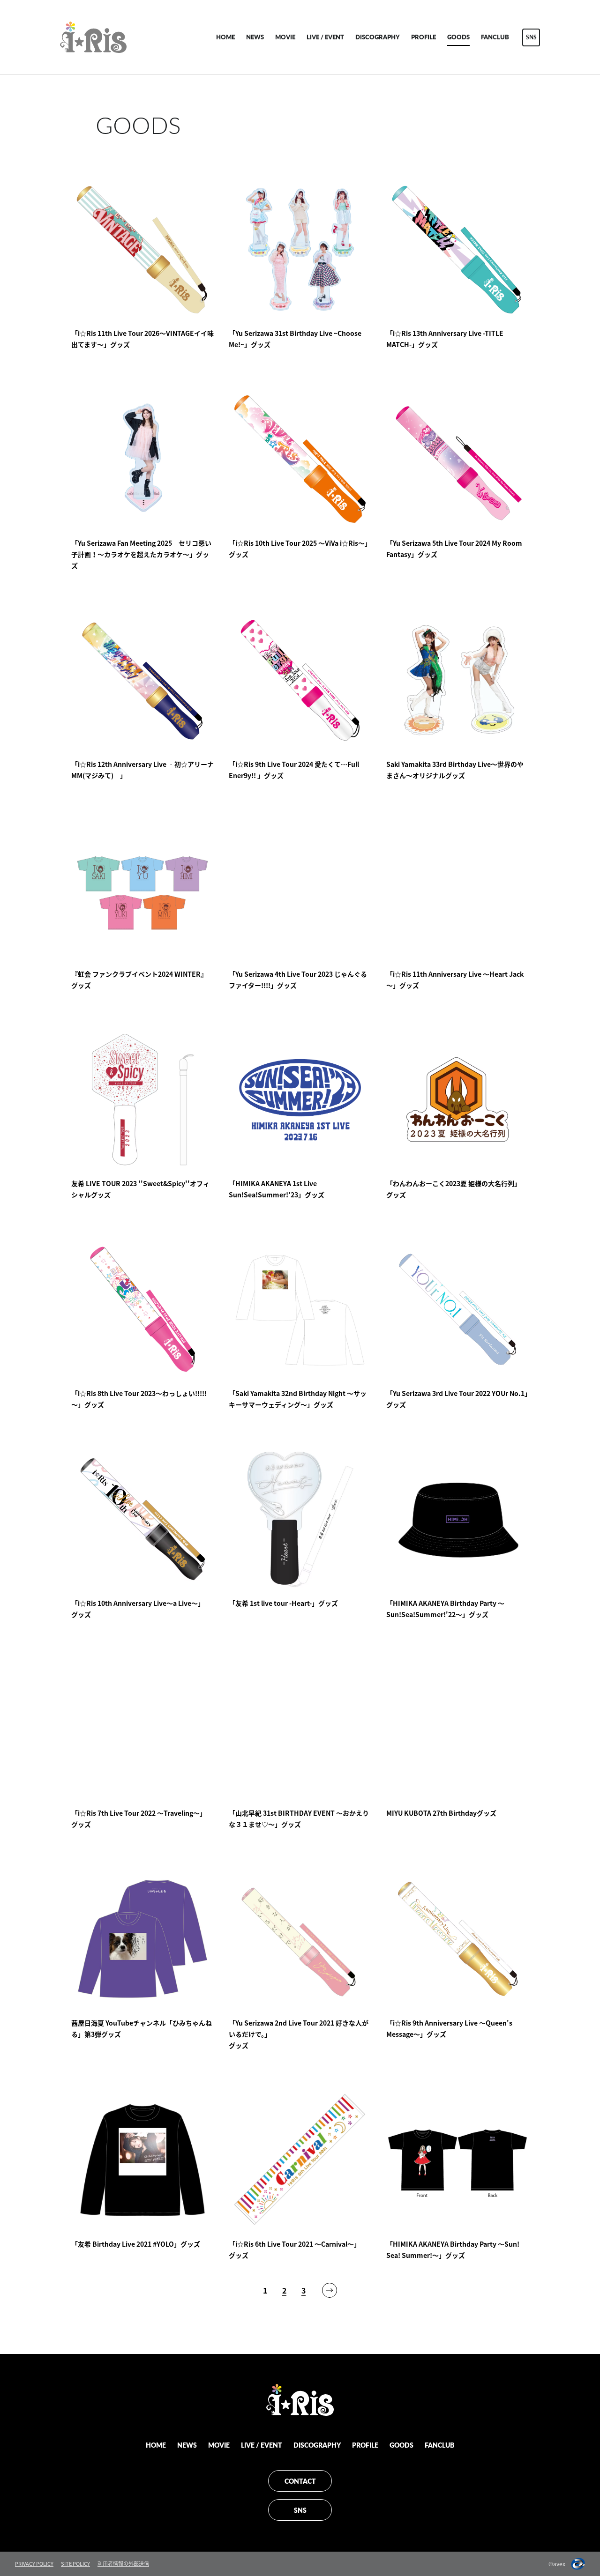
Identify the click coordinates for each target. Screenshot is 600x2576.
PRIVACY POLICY (34, 2564)
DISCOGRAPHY (378, 37)
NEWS (255, 37)
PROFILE (424, 37)
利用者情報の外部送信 (123, 2564)
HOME (225, 37)
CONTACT (300, 2481)
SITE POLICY (75, 2564)
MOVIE (285, 37)
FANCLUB (495, 37)
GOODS (458, 37)
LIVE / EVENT (325, 37)
